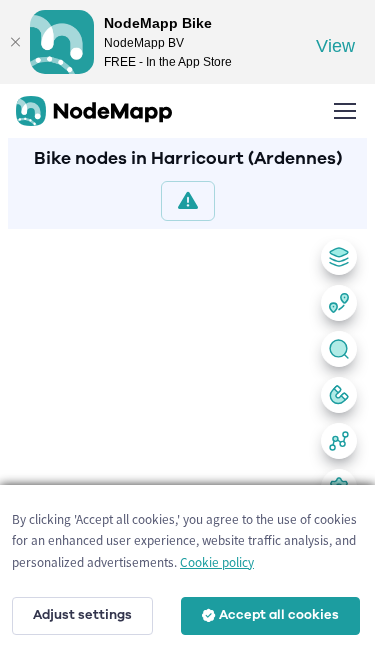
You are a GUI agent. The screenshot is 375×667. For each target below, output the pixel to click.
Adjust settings (82, 615)
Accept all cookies (279, 615)
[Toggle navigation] (344, 111)
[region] (187, 444)
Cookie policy (217, 562)
